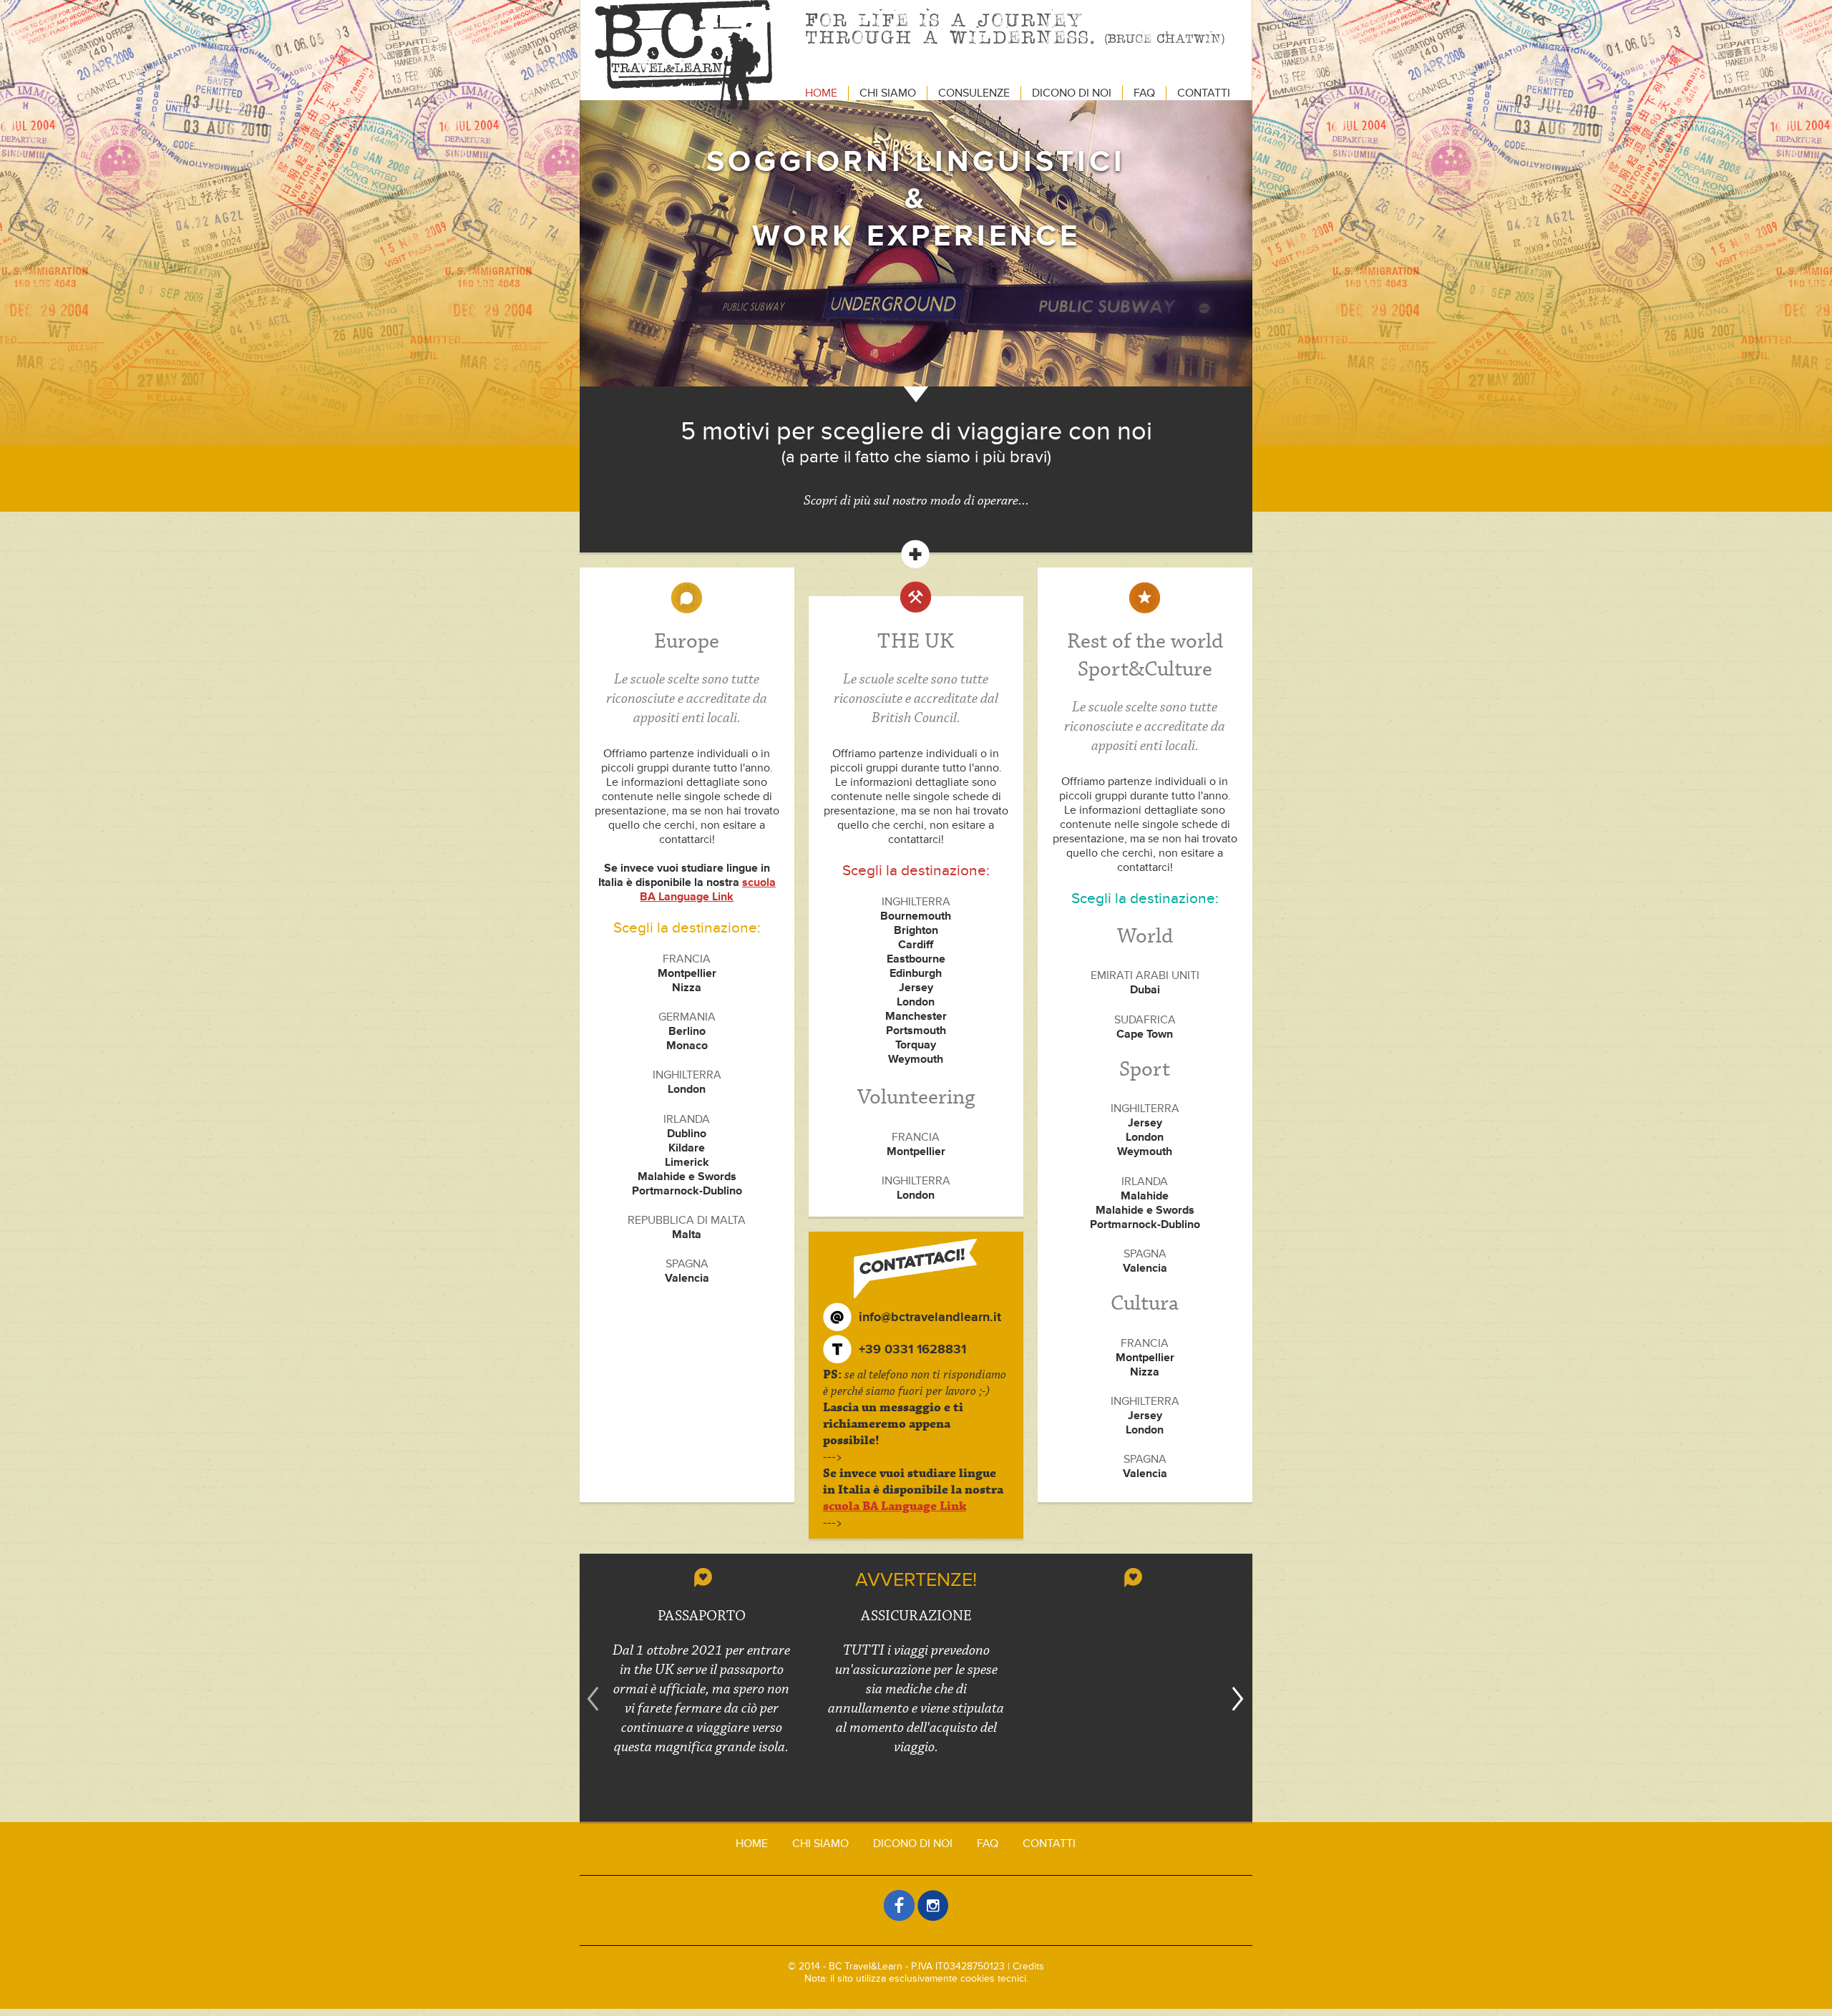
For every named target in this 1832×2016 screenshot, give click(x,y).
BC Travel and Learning (683, 55)
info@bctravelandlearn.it (930, 1317)
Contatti (1204, 93)
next (1239, 1699)
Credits (1028, 1966)
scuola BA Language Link (708, 890)
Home (821, 93)
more (916, 554)
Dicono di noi (1072, 93)
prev (593, 1699)
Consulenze (974, 93)
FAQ (1144, 93)
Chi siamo (888, 93)
